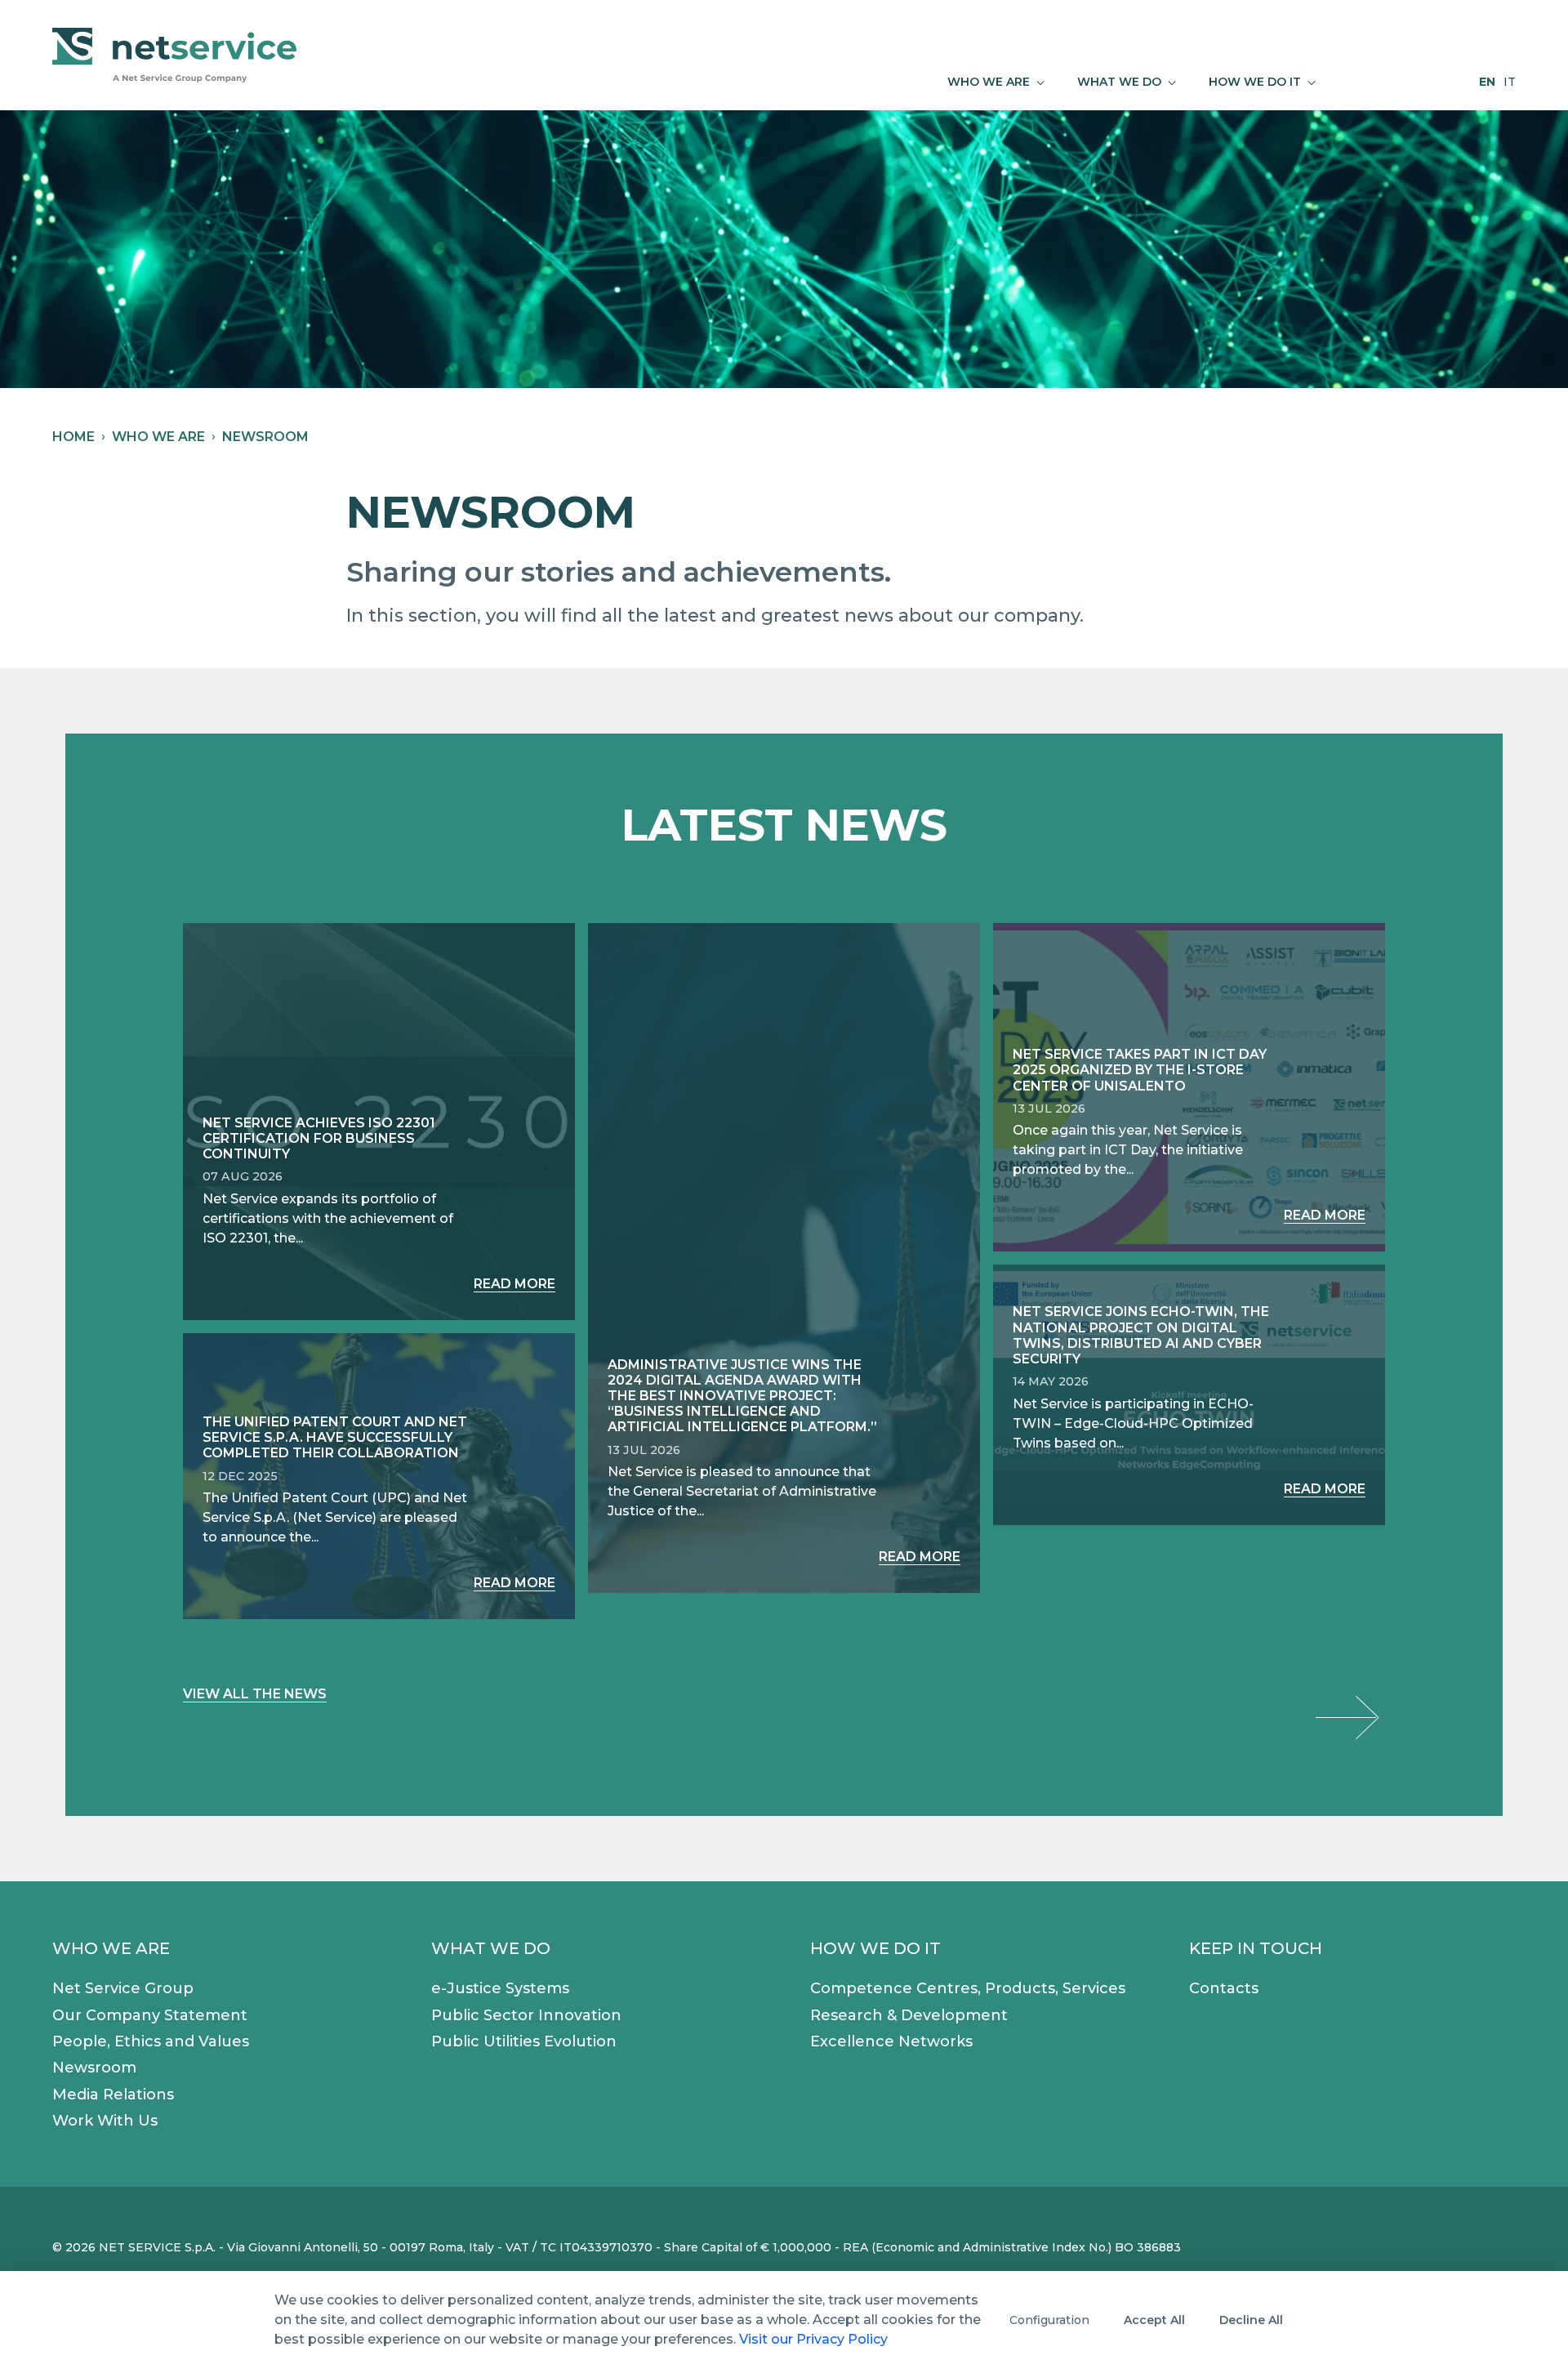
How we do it (875, 1948)
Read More (514, 1284)
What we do (491, 1948)
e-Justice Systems (500, 1988)
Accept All (1154, 2320)
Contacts (1224, 1988)
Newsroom (94, 2068)
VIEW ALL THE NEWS (255, 1694)
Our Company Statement (150, 2015)
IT (1510, 82)
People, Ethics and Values (151, 2041)
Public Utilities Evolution (524, 2041)
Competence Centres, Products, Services (968, 1988)
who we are (158, 437)
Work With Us (105, 2121)
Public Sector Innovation (526, 2015)
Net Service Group (123, 1988)
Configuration (1049, 2320)
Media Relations (113, 2095)
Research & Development (909, 2015)
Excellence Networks (891, 2041)
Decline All (1251, 2320)
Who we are (111, 1948)
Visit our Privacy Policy (813, 2339)
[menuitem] (996, 82)
